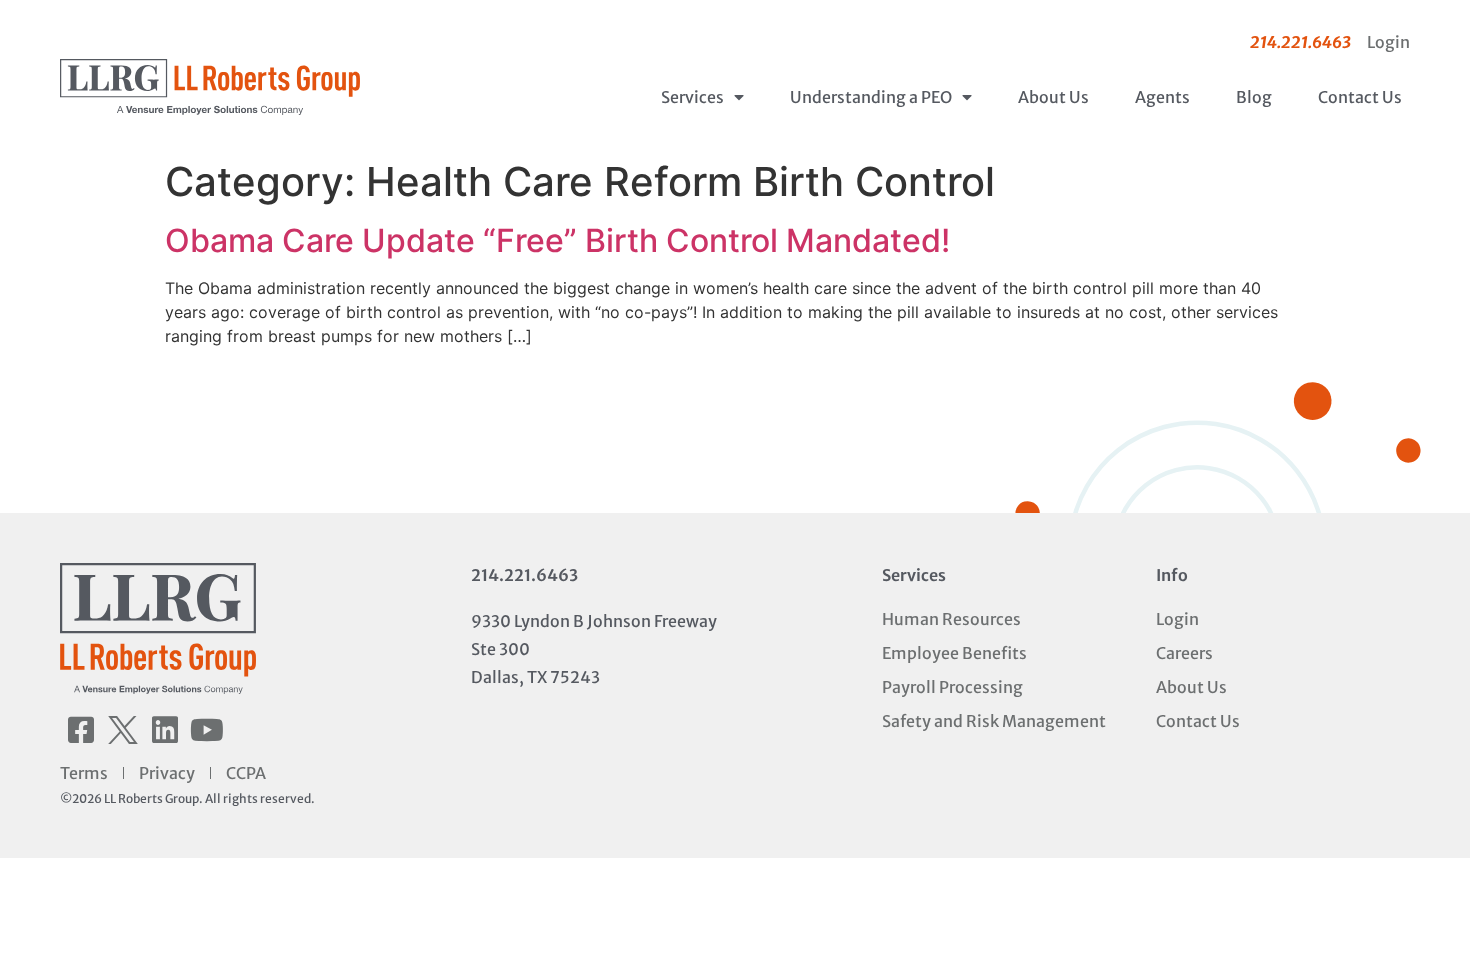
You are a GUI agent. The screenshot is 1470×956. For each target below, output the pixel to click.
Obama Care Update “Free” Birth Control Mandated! (557, 240)
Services (692, 97)
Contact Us (1360, 97)
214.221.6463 (524, 575)
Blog (1254, 97)
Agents (1162, 97)
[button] (81, 730)
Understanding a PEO (871, 97)
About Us (1053, 97)
